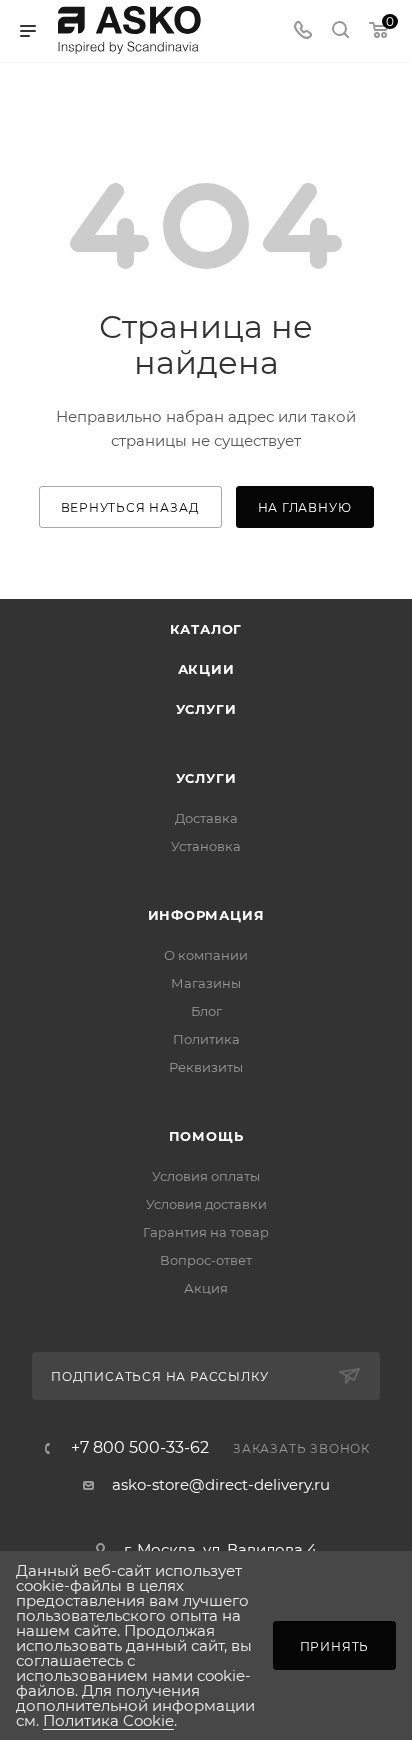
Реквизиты (206, 1067)
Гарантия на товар (206, 1232)
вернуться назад (130, 507)
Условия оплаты (206, 1176)
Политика (206, 1039)
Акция (206, 1288)
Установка (206, 846)
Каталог (206, 629)
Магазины (206, 983)
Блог (206, 1011)
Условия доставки (206, 1204)
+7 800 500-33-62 (140, 1448)
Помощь (206, 1136)
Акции (206, 669)
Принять (335, 1646)
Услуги (206, 709)
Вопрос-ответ (206, 1260)
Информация (206, 915)
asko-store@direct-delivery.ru (221, 1484)
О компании (206, 955)
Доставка (206, 818)
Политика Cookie (108, 1720)
